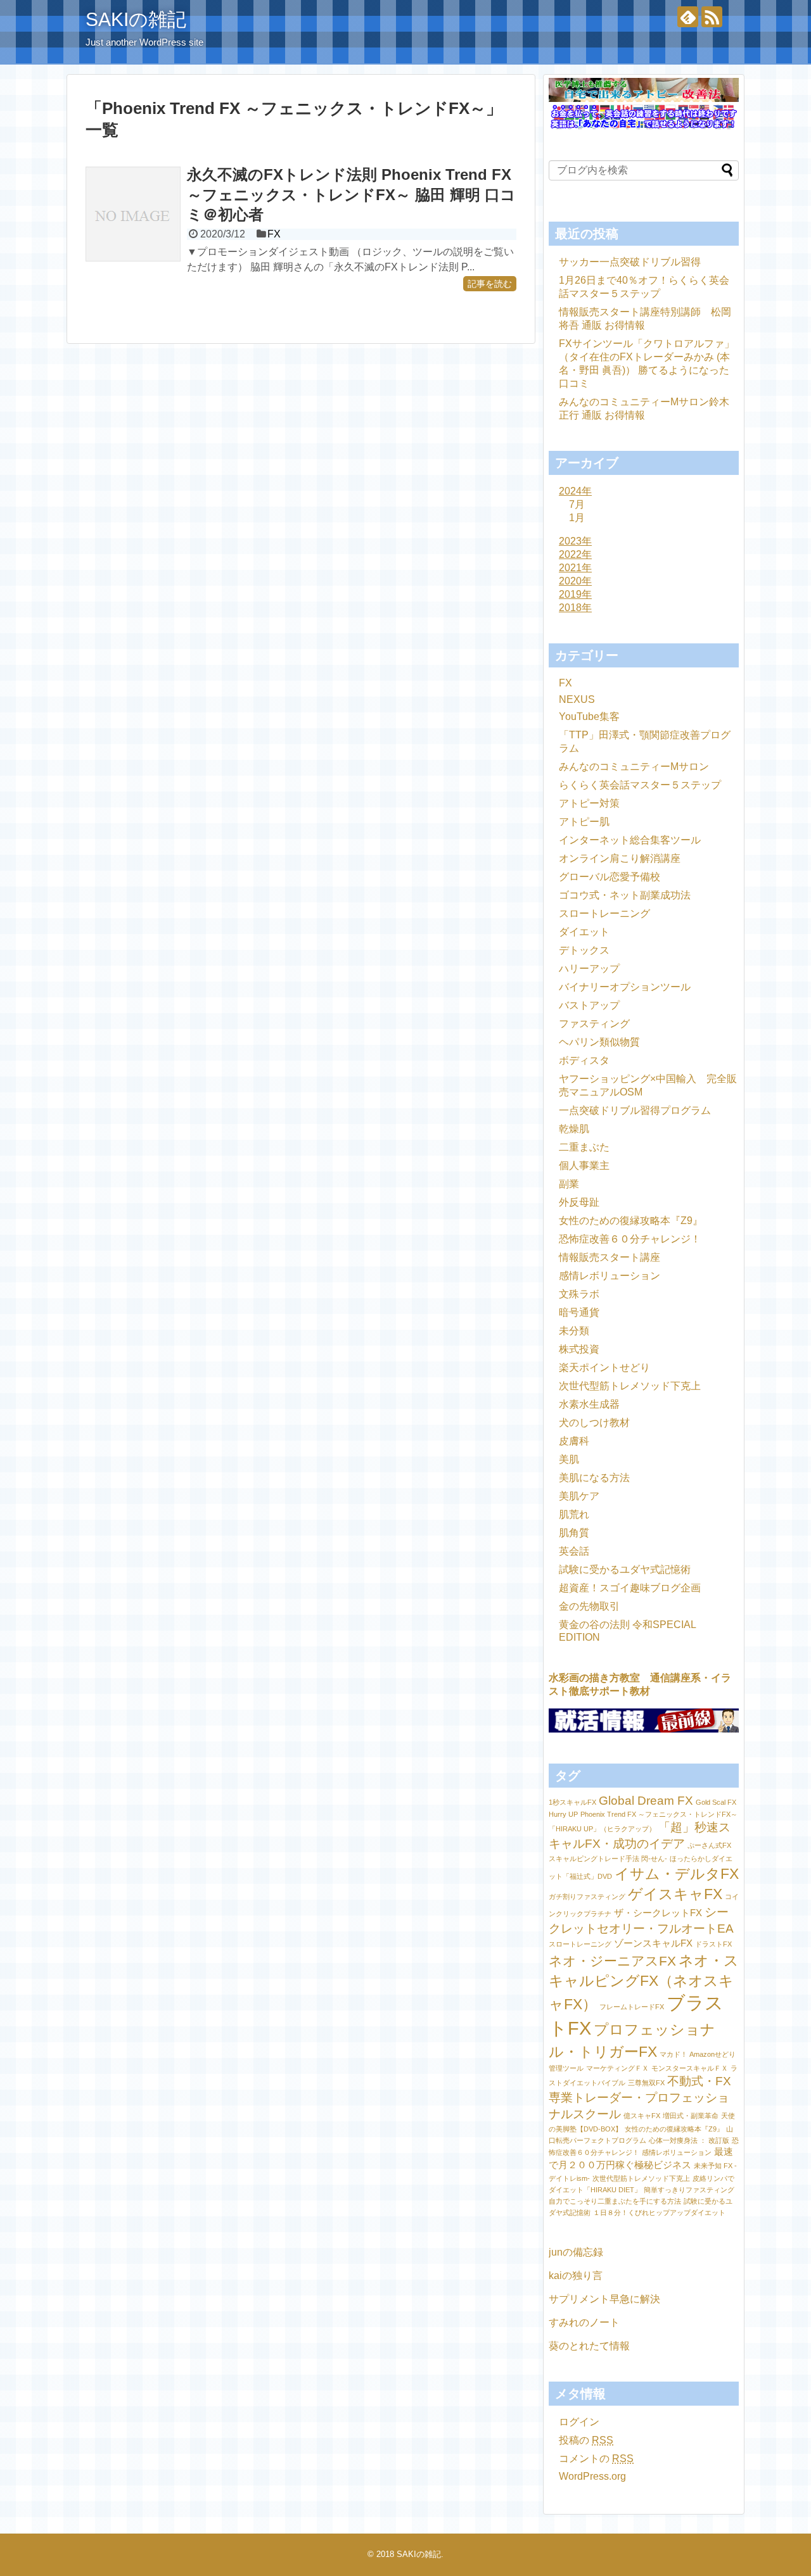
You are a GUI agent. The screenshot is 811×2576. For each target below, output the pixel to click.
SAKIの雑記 (136, 19)
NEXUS (577, 699)
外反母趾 (579, 1202)
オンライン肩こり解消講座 (620, 858)
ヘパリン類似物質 (599, 1042)
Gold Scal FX (716, 1802)
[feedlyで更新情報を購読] (688, 17)
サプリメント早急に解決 (604, 2299)
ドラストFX (713, 1944)
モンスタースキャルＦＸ (690, 2068)
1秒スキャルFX (572, 1802)
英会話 (574, 1551)
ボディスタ (584, 1060)
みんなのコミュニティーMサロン (634, 767)
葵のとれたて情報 (589, 2346)
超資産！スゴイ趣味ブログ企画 (630, 1588)
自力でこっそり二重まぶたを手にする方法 (615, 2201)
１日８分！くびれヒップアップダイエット (659, 2213)
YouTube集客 (589, 717)
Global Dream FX (646, 1801)
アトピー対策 (589, 803)
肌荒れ (574, 1514)
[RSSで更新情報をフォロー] (712, 17)
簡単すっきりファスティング (689, 2190)
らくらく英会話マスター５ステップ (640, 785)
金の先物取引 (589, 1606)
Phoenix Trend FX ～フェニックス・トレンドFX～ (659, 1814)
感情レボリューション (610, 1276)
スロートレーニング (604, 913)
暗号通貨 (579, 1312)
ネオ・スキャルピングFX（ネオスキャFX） (644, 1982)
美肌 (569, 1459)
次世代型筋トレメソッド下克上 (630, 1386)
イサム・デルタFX (677, 1874)
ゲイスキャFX (675, 1894)
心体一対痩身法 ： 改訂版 (689, 2140)
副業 (569, 1184)
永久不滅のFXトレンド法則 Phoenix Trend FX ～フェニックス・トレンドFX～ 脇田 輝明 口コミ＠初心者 (351, 194)
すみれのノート (584, 2322)
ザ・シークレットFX (658, 1913)
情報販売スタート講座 (610, 1257)
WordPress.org (592, 2476)
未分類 (574, 1331)
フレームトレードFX (632, 2007)
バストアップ (589, 1005)
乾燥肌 (574, 1129)
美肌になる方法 (594, 1478)
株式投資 (579, 1349)
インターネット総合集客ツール (630, 840)
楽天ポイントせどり (604, 1367)
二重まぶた (584, 1147)
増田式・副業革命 (691, 2116)
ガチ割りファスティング (587, 1897)
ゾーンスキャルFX (653, 1943)
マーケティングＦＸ (617, 2068)
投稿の (586, 2440)
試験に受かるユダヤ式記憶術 (625, 1569)
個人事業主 (584, 1165)
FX (274, 234)
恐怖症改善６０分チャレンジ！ (630, 1239)
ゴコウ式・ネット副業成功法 (625, 895)
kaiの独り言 (576, 2276)
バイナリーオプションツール (625, 987)
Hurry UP (563, 1814)
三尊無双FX (646, 2083)
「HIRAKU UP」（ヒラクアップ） (602, 1829)
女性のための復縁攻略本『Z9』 (631, 1221)
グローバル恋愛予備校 (610, 877)
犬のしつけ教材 (594, 1423)
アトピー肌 (584, 822)
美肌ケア (579, 1496)
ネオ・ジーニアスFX (612, 1961)
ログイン (579, 2422)
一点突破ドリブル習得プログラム (635, 1110)
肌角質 (574, 1533)
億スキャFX (642, 2116)
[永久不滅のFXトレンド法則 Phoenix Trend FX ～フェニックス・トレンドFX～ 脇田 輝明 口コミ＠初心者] (133, 214)
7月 (577, 504)
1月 (577, 518)
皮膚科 (574, 1441)
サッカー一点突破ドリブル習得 (630, 262)
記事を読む (490, 284)
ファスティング (594, 1024)
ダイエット (584, 932)
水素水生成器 (589, 1404)
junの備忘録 (576, 2252)
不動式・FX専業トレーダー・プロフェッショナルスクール (640, 2098)
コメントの (596, 2459)
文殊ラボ (579, 1294)
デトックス (584, 950)
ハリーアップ (589, 969)
